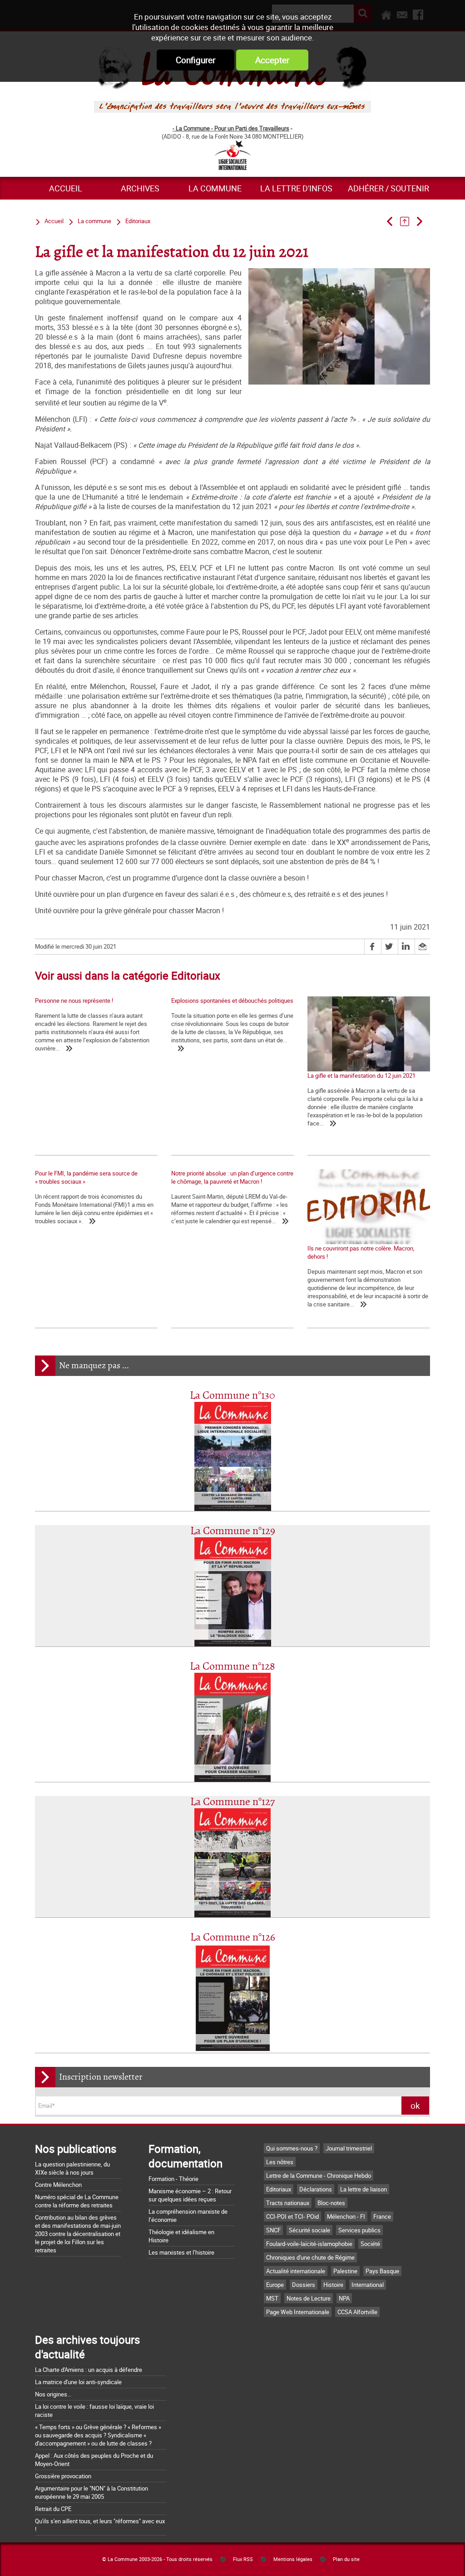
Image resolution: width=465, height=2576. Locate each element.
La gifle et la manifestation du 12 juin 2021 (361, 1075)
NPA (344, 2298)
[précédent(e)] (393, 221)
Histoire (333, 2285)
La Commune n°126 (233, 1938)
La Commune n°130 (232, 1396)
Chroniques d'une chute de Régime (310, 2257)
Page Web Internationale (298, 2312)
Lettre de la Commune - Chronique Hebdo (319, 2176)
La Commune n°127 (232, 1802)
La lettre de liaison (364, 2189)
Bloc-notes (331, 2203)
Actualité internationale (296, 2271)
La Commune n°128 (232, 1667)
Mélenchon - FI (346, 2216)
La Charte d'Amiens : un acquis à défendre (89, 2370)
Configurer (195, 60)
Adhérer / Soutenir (388, 188)
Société (370, 2244)
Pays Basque (382, 2271)
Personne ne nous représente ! (74, 1000)
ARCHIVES (140, 188)
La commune (215, 188)
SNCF (273, 2230)
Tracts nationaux (288, 2203)
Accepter (272, 60)
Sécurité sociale (309, 2230)
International (368, 2285)
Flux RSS (243, 2559)
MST (272, 2298)
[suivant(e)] (423, 221)
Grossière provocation (63, 2476)
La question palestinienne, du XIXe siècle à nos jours (72, 2168)
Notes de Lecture (309, 2298)
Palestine (345, 2271)
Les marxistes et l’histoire (181, 2252)
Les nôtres (280, 2162)
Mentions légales (293, 2559)
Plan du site (346, 2559)
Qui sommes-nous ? (292, 2148)
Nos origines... (53, 2394)
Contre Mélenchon (58, 2185)
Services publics (359, 2230)
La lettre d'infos (296, 188)
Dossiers (304, 2285)
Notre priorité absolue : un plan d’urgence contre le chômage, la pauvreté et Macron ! (232, 1177)
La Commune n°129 (233, 1531)
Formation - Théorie (173, 2179)
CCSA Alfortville (357, 2312)
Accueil (66, 188)
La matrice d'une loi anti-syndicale (78, 2382)
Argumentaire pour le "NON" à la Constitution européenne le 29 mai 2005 (92, 2492)
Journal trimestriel (349, 2148)
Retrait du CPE (53, 2509)
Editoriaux (138, 221)
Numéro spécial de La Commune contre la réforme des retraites (77, 2201)
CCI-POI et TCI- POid (292, 2216)
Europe (275, 2285)
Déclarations (316, 2189)
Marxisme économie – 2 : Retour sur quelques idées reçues (190, 2195)
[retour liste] (408, 221)
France (382, 2216)
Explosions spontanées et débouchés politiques (232, 1000)
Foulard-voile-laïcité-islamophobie (309, 2244)
